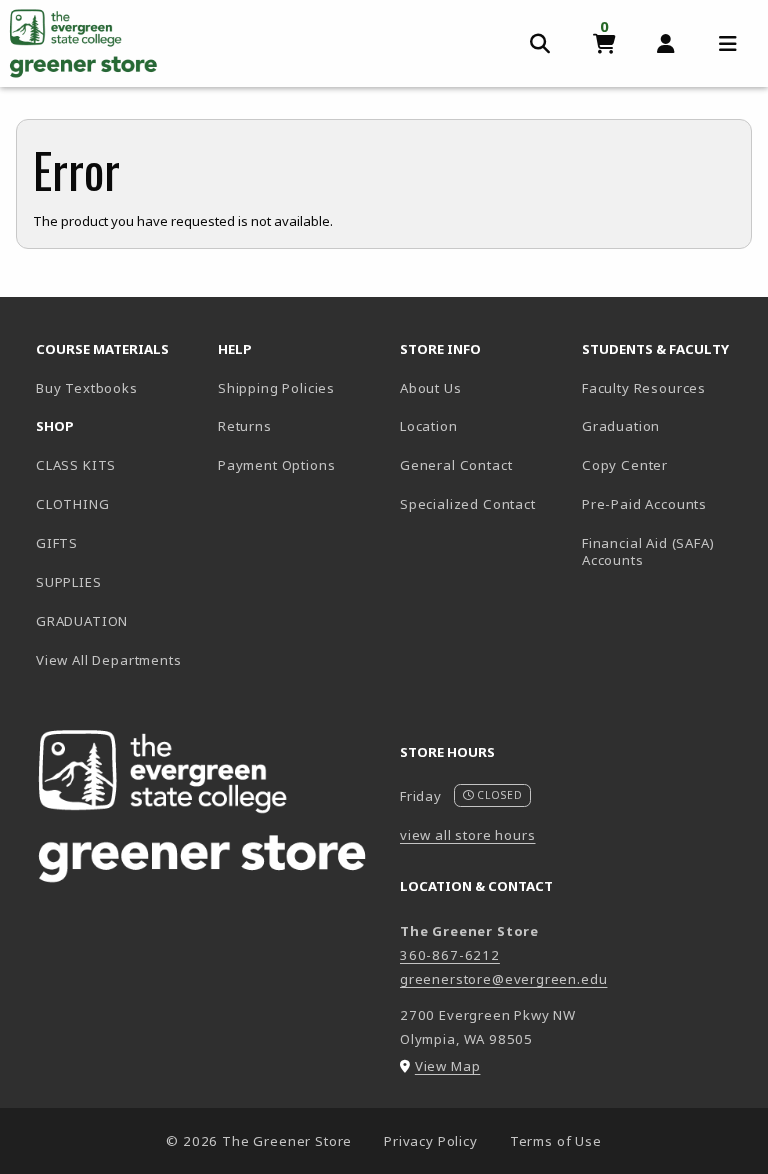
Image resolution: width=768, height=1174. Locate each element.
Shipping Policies (276, 388)
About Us (431, 388)
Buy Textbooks (119, 387)
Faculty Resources (644, 388)
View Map (448, 1066)
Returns (245, 426)
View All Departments (109, 660)
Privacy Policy (431, 1141)
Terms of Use (556, 1141)
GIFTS (57, 543)
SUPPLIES (69, 582)
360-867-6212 (450, 955)
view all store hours (468, 835)
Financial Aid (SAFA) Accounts (648, 551)
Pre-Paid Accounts (644, 504)
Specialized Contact (468, 504)
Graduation (621, 426)
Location (429, 426)
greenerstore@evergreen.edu (503, 979)
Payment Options (276, 465)
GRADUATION (82, 621)
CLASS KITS (76, 465)
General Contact (456, 465)
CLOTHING (73, 504)
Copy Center (625, 465)
